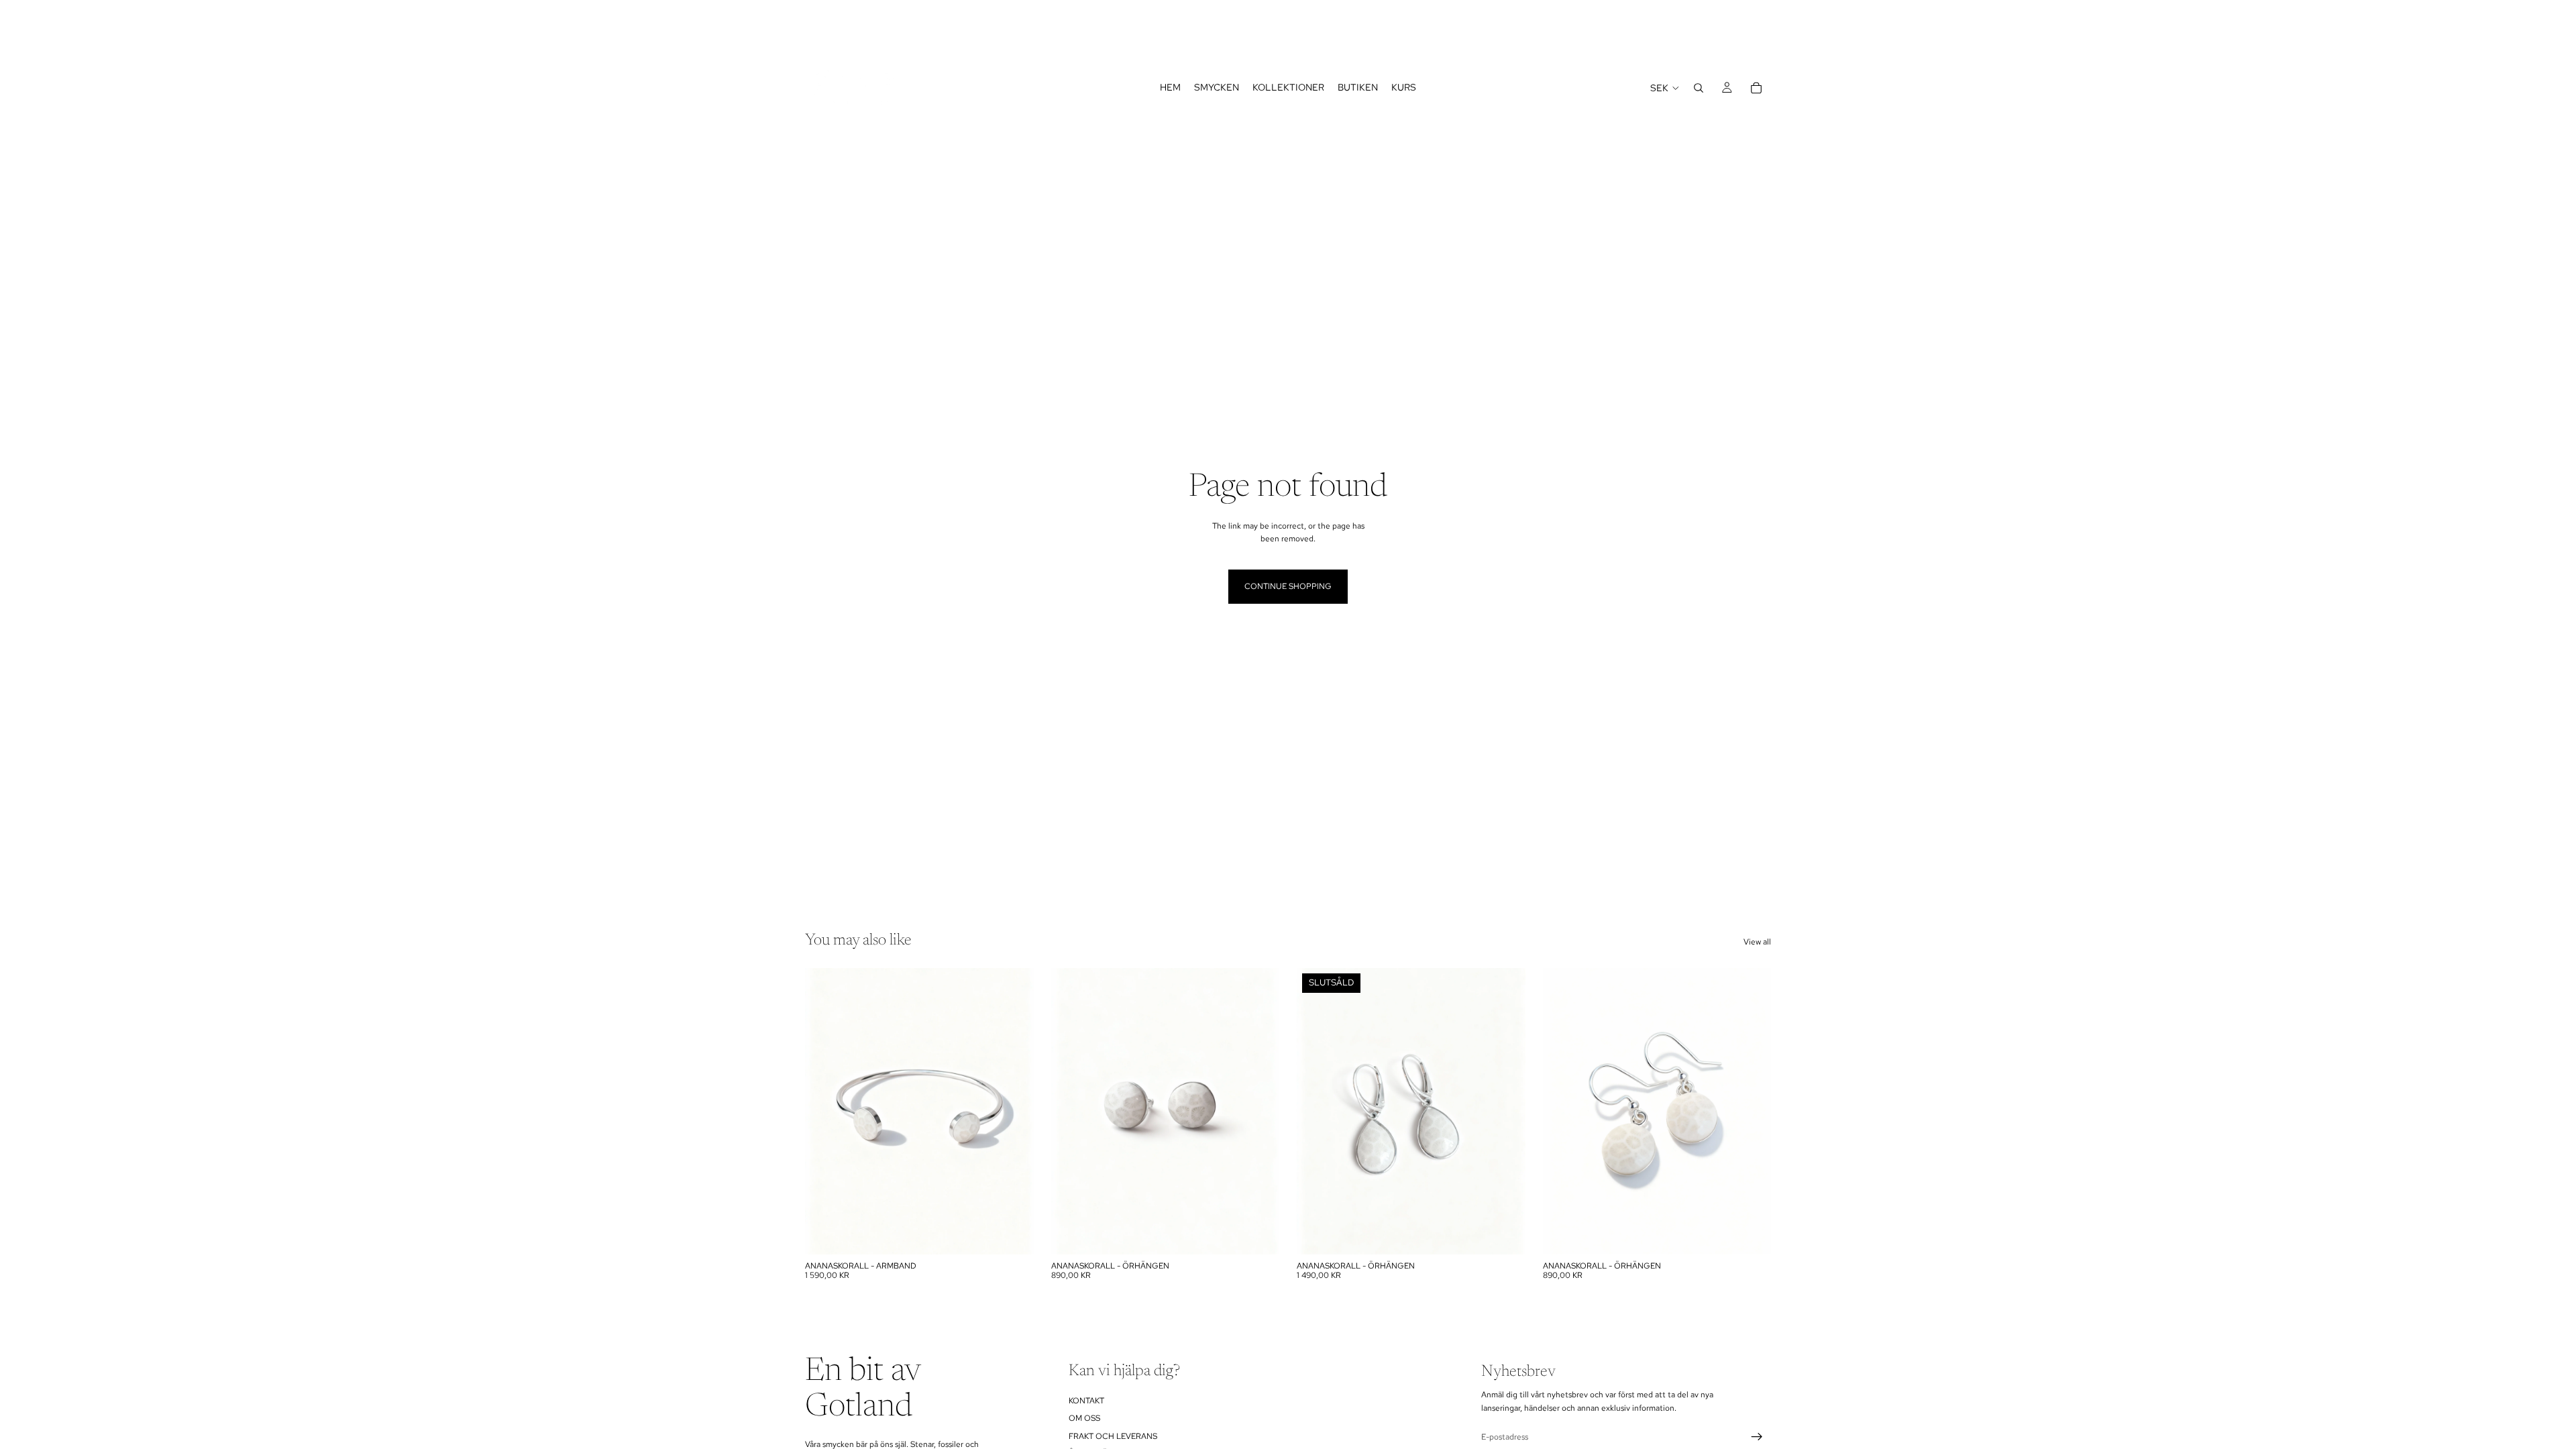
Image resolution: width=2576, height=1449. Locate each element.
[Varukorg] (1756, 88)
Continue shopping (1288, 586)
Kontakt (1086, 1401)
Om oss (1084, 1419)
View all (1757, 942)
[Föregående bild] (1071, 1112)
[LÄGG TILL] (1013, 1234)
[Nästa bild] (1259, 1112)
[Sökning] (1699, 88)
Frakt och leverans (1113, 1436)
